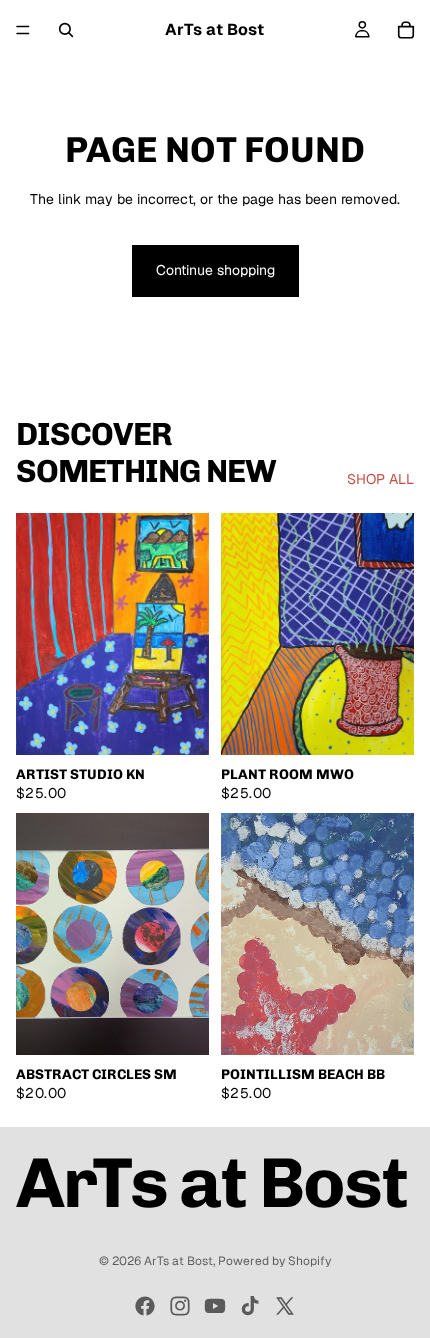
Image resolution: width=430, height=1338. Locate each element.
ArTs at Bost (178, 1261)
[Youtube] (215, 1306)
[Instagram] (180, 1306)
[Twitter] (285, 1306)
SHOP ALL (380, 479)
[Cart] (406, 30)
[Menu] (23, 30)
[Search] (66, 30)
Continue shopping (215, 270)
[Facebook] (145, 1306)
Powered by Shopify (274, 1261)
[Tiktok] (250, 1306)
